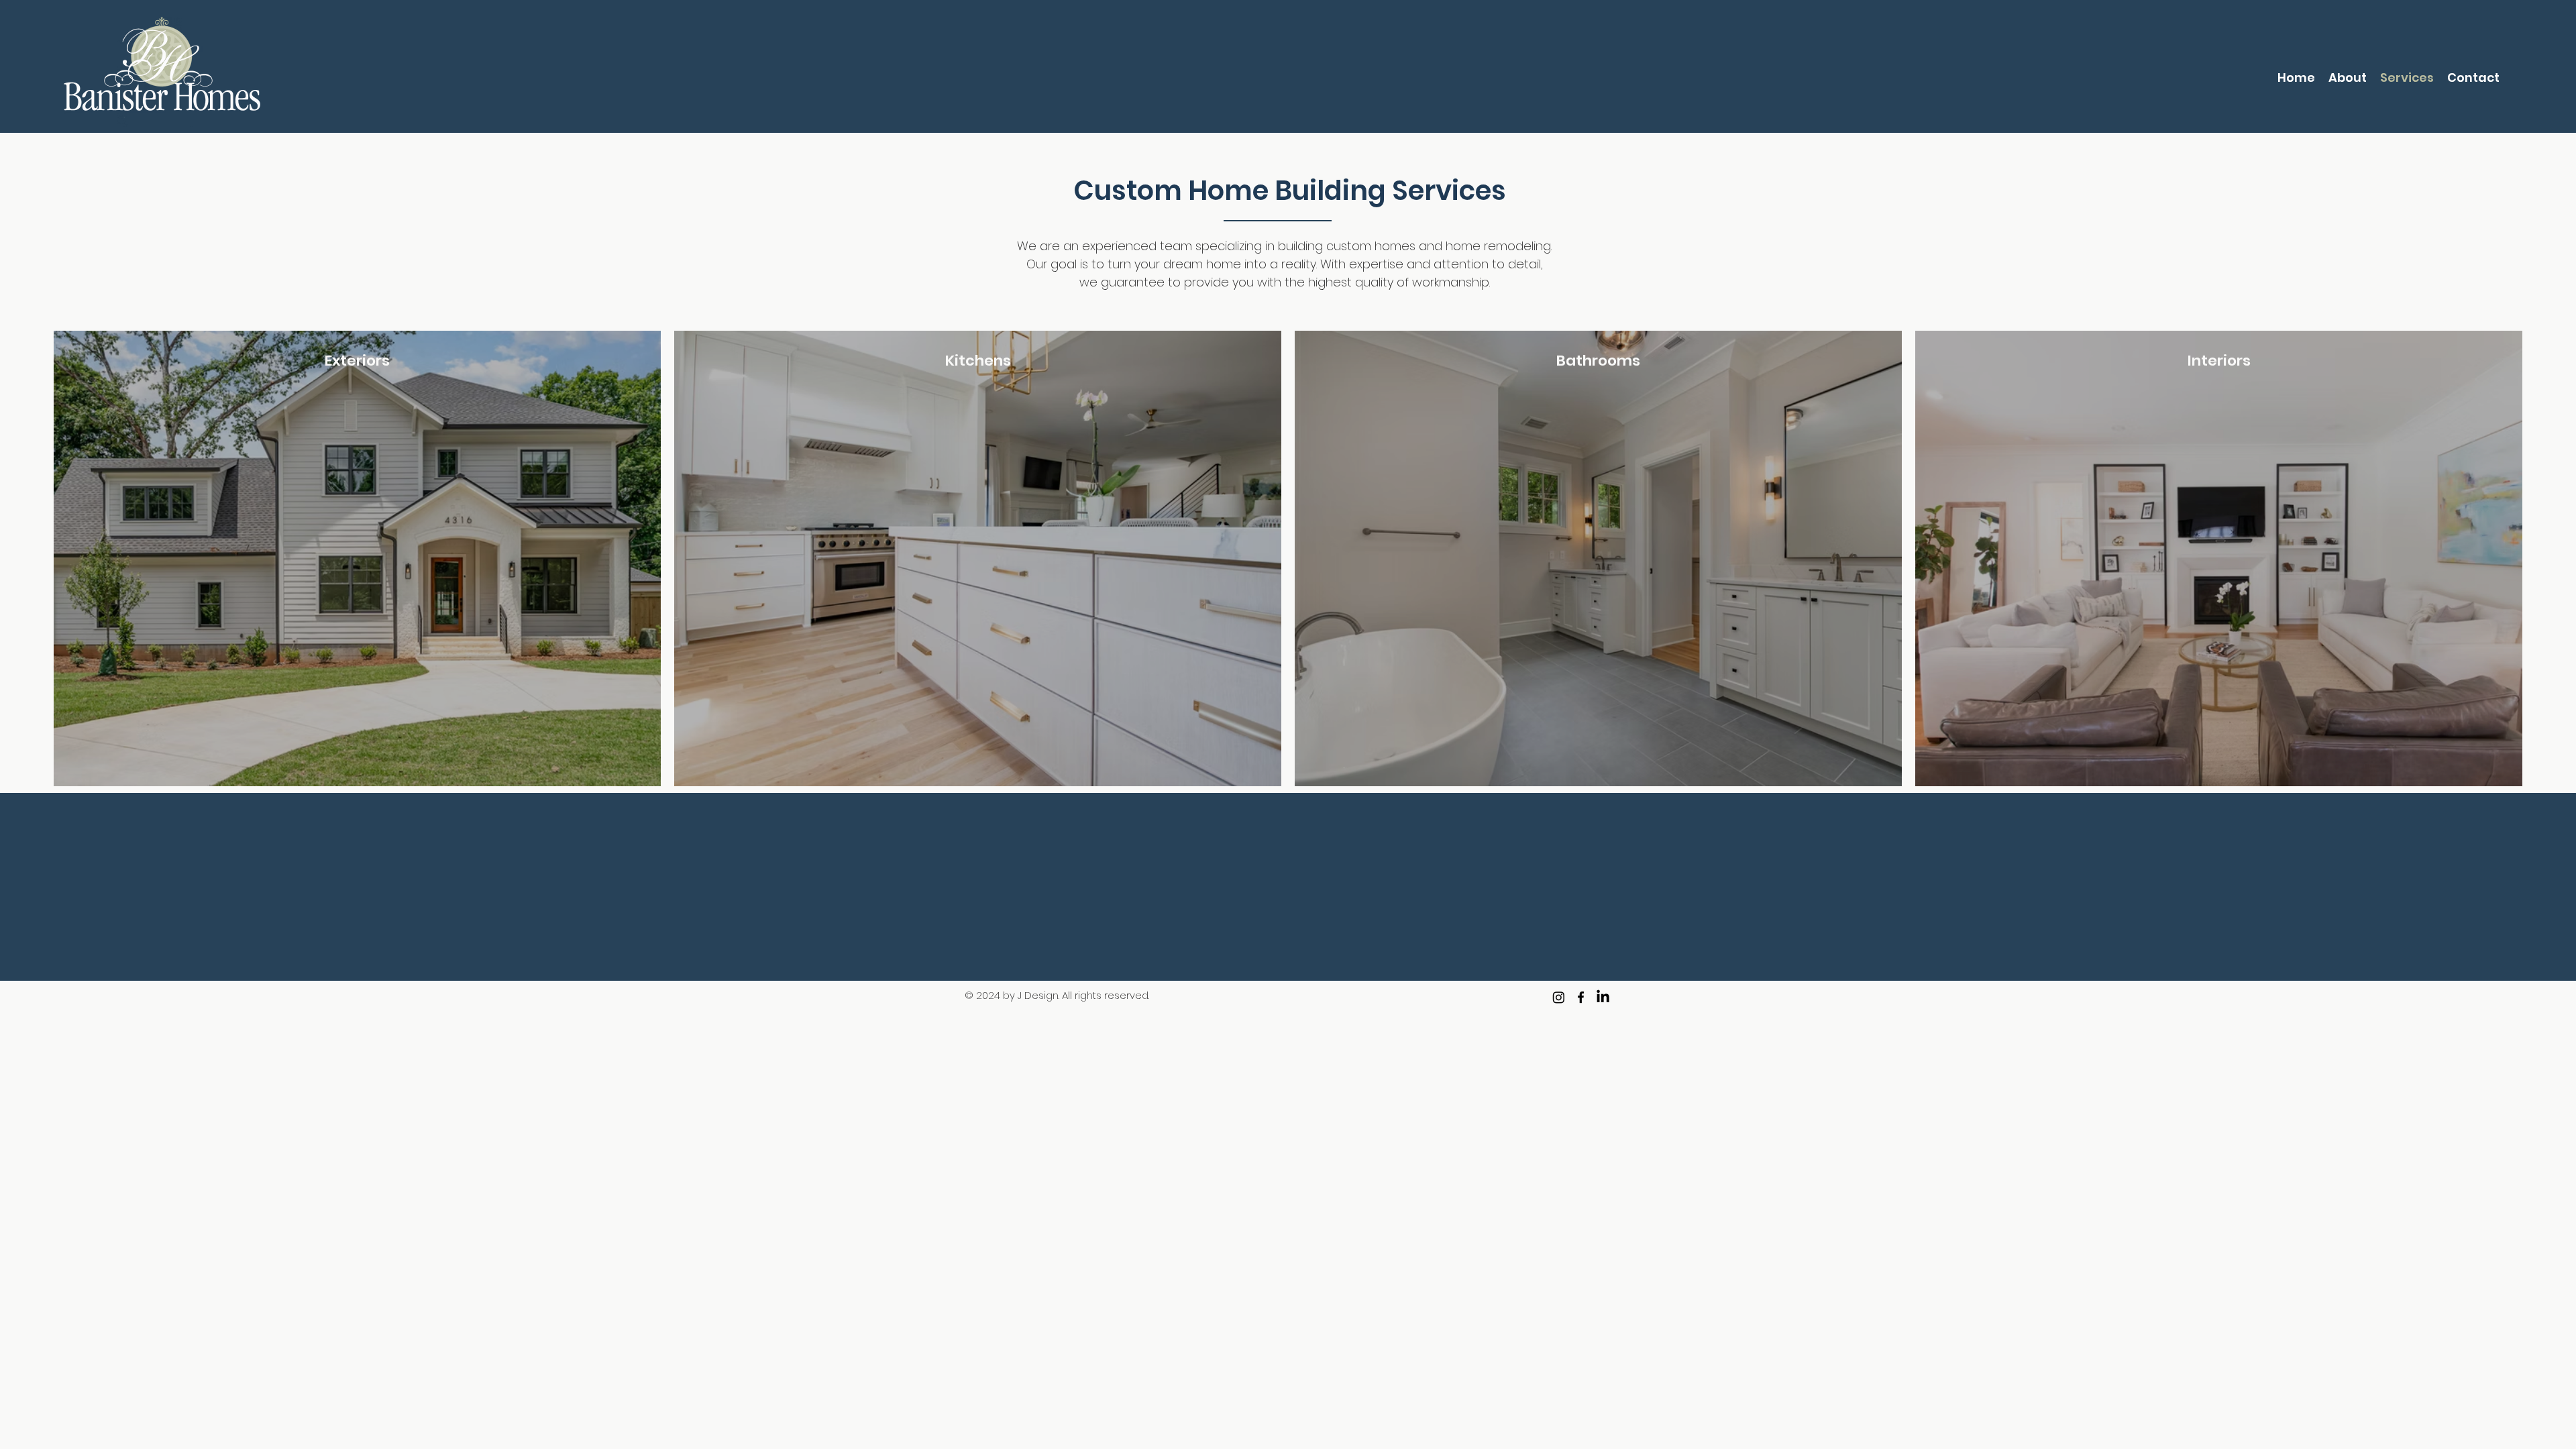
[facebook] (1581, 997)
